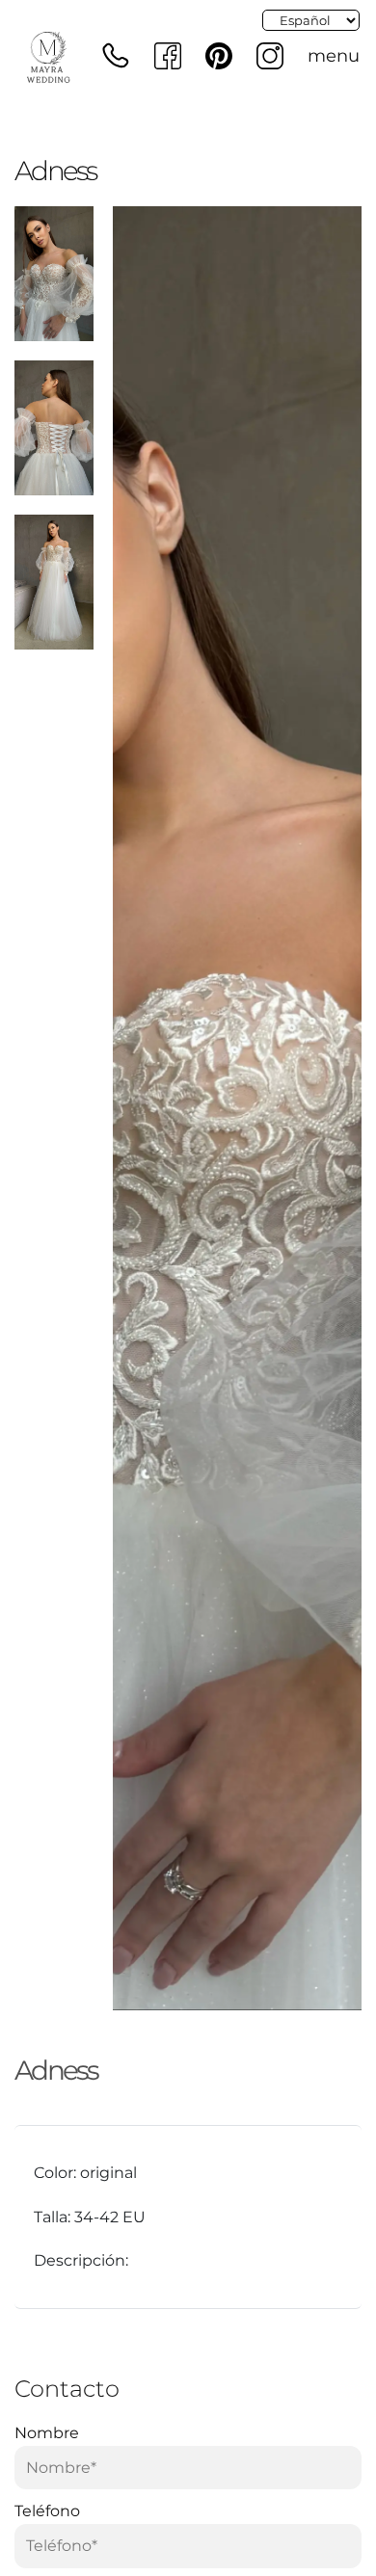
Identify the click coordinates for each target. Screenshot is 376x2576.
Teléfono (47, 2511)
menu (334, 56)
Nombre (47, 2433)
